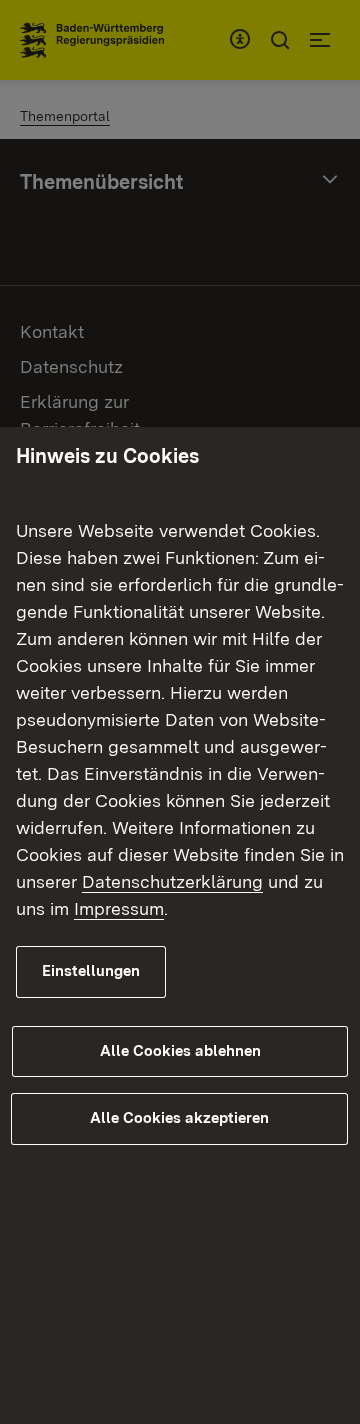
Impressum (119, 908)
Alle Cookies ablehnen (180, 1051)
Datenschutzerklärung (172, 881)
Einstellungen (91, 971)
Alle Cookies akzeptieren (179, 1118)
